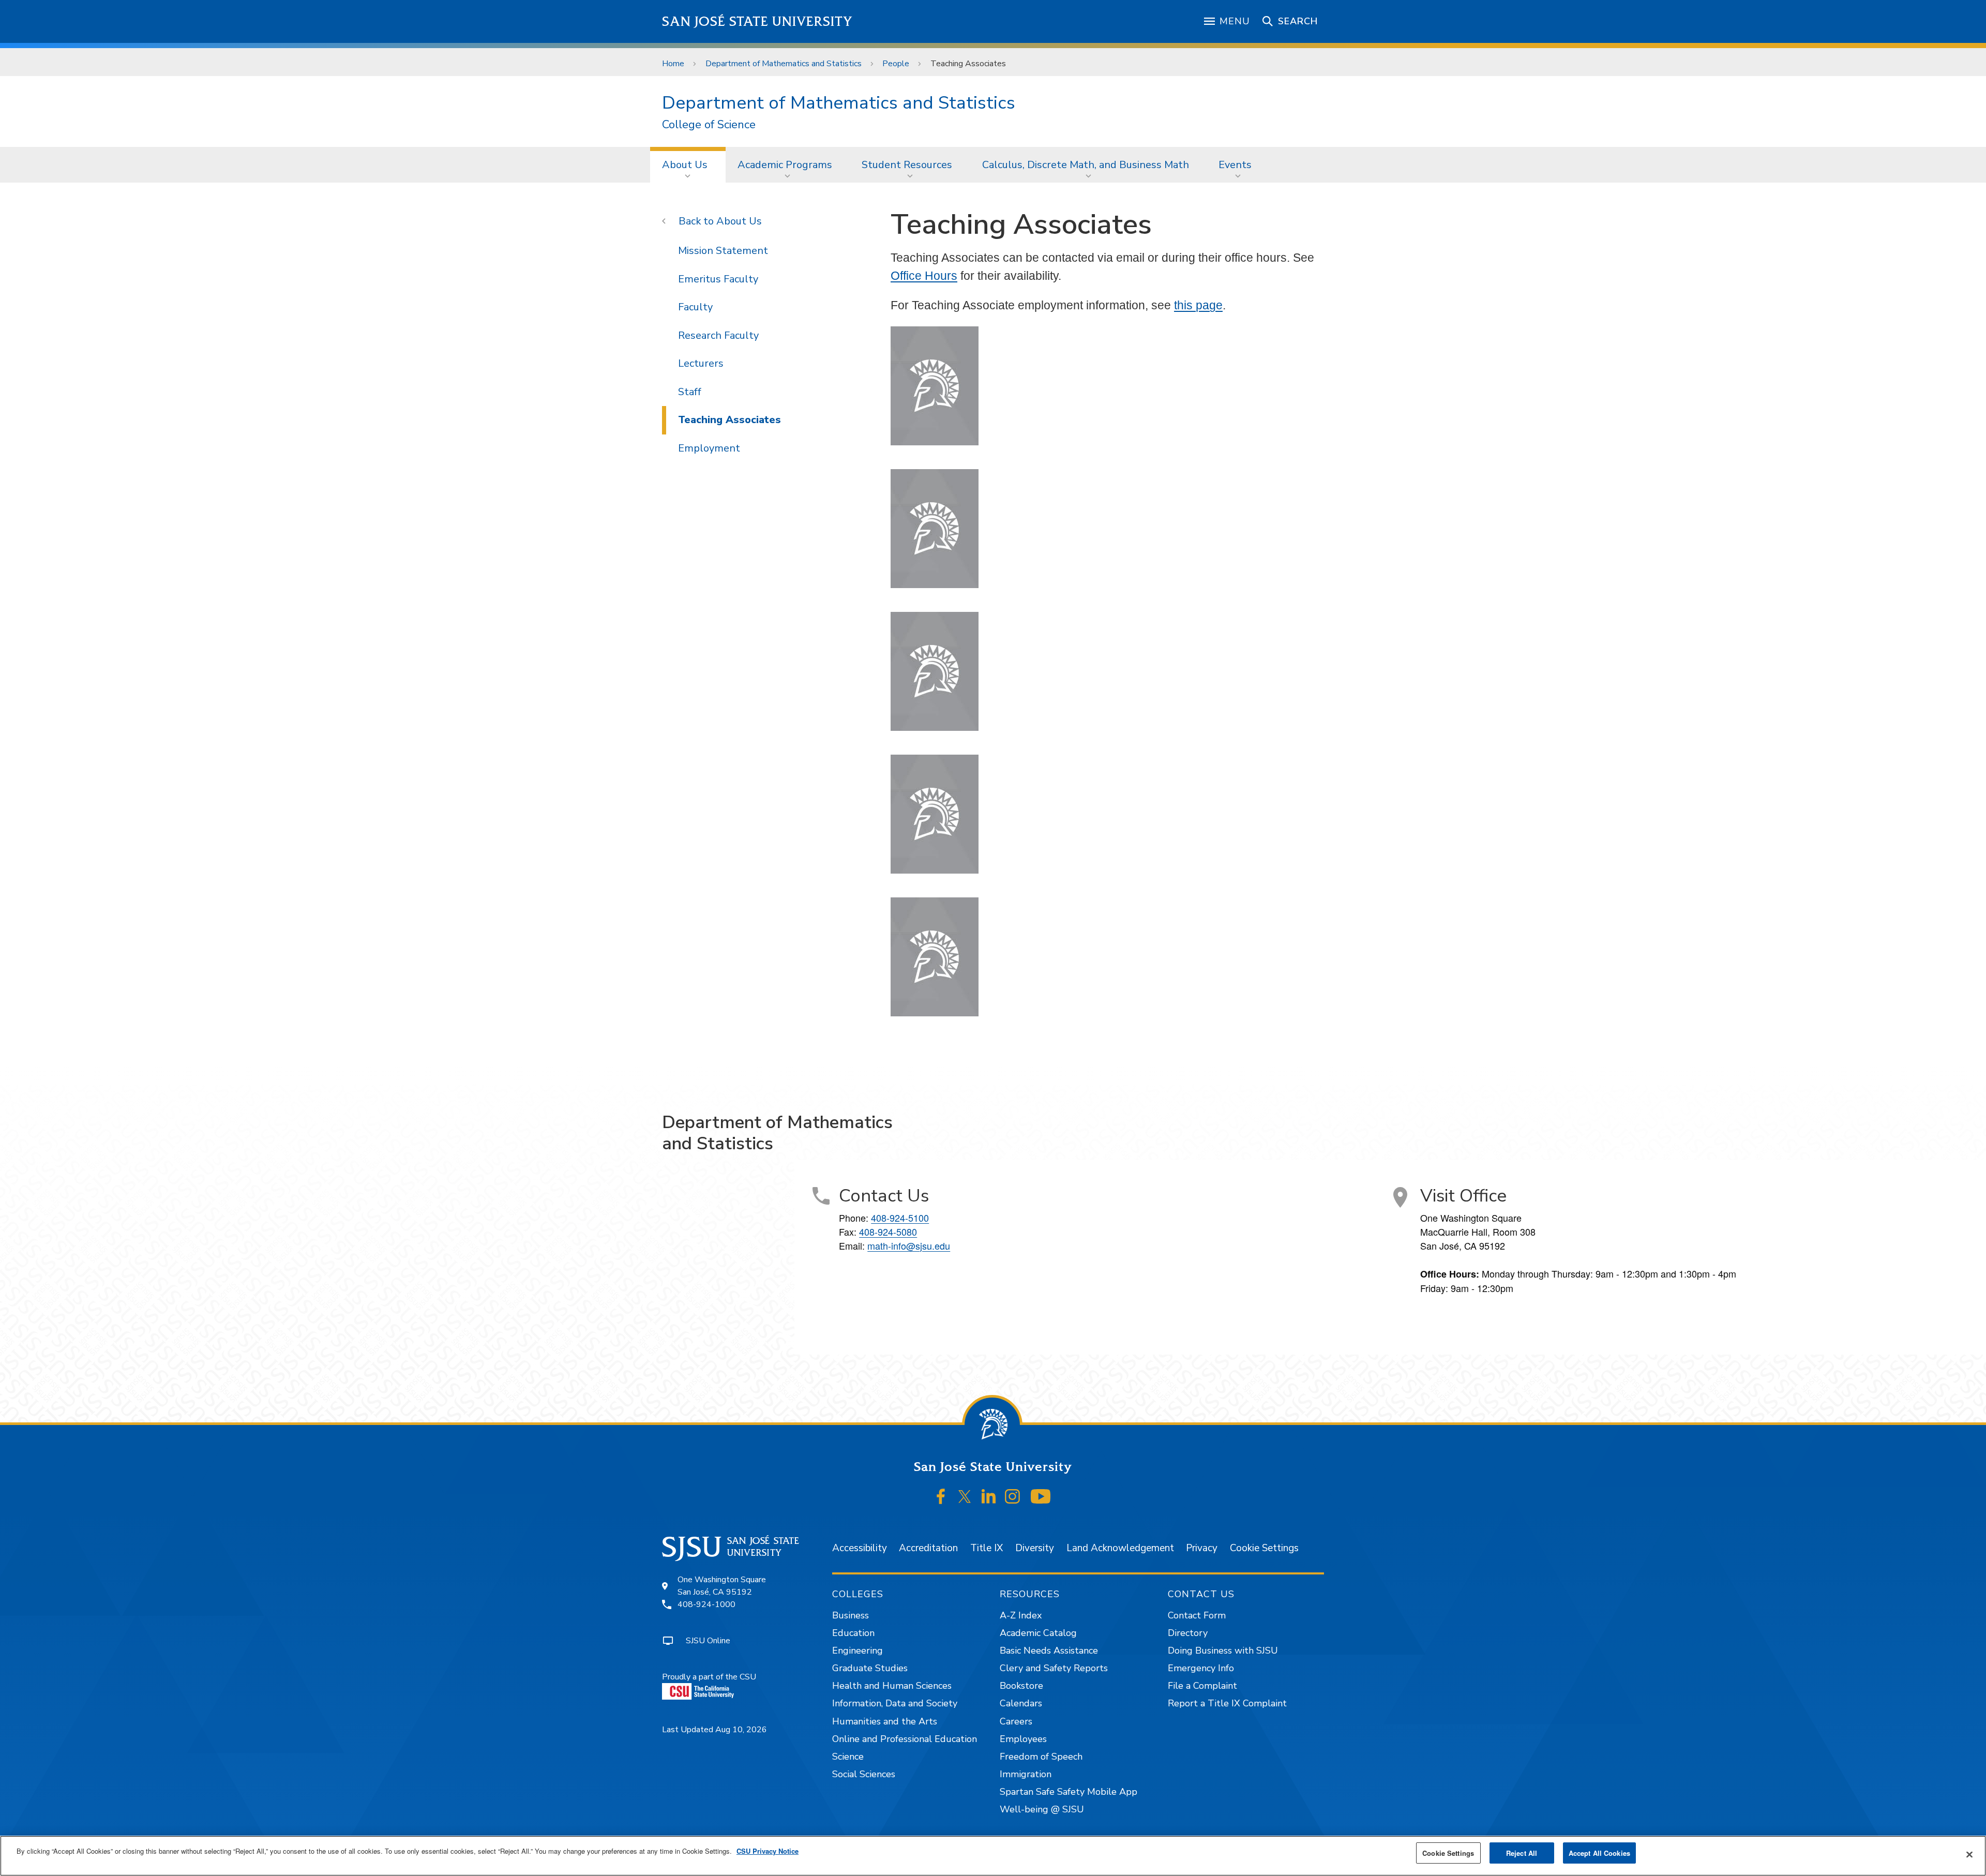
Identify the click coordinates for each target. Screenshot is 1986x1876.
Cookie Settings (1264, 1548)
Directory (1188, 1633)
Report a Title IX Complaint (1227, 1703)
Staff (690, 392)
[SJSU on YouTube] (1040, 1497)
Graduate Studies (870, 1668)
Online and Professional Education (905, 1739)
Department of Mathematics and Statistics (784, 64)
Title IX (987, 1548)
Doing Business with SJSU (1223, 1650)
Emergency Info (1201, 1668)
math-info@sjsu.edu (909, 1245)
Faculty (695, 307)
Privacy (1202, 1548)
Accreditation (928, 1548)
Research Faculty (718, 335)
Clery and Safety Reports (1054, 1668)
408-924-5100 (900, 1218)
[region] (993, 1856)
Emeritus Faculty (718, 279)
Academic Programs (785, 165)
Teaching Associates (729, 420)
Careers (1016, 1721)
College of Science (709, 125)
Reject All (1522, 1853)
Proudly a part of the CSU (709, 1677)
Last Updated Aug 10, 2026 (714, 1730)
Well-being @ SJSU (1042, 1809)
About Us (685, 165)
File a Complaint (1202, 1686)
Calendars (1021, 1703)
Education (853, 1633)
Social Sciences (864, 1774)
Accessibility (860, 1548)
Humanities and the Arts (885, 1721)
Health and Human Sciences (892, 1686)
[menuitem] (688, 164)
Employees (1023, 1739)
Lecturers (701, 363)
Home (673, 64)
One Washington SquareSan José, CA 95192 (722, 1586)
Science (848, 1757)
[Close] (1969, 1855)
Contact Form (1197, 1615)
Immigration (1026, 1774)
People (896, 64)
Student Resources (907, 165)
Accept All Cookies (1599, 1853)
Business (851, 1615)
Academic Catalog (1038, 1633)
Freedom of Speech (1041, 1757)
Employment (709, 448)
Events (1235, 165)
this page (1198, 305)
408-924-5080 (888, 1232)
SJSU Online (708, 1641)
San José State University (757, 21)
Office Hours (924, 276)
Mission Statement (723, 251)
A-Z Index (1021, 1615)
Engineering (857, 1650)
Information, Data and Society (895, 1703)
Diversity (1035, 1548)
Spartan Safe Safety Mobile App (1069, 1792)
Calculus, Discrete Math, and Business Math (1086, 165)
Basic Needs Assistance (1049, 1650)
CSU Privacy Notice (768, 1851)
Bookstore (1021, 1686)
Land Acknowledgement (1120, 1548)
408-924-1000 (706, 1604)
